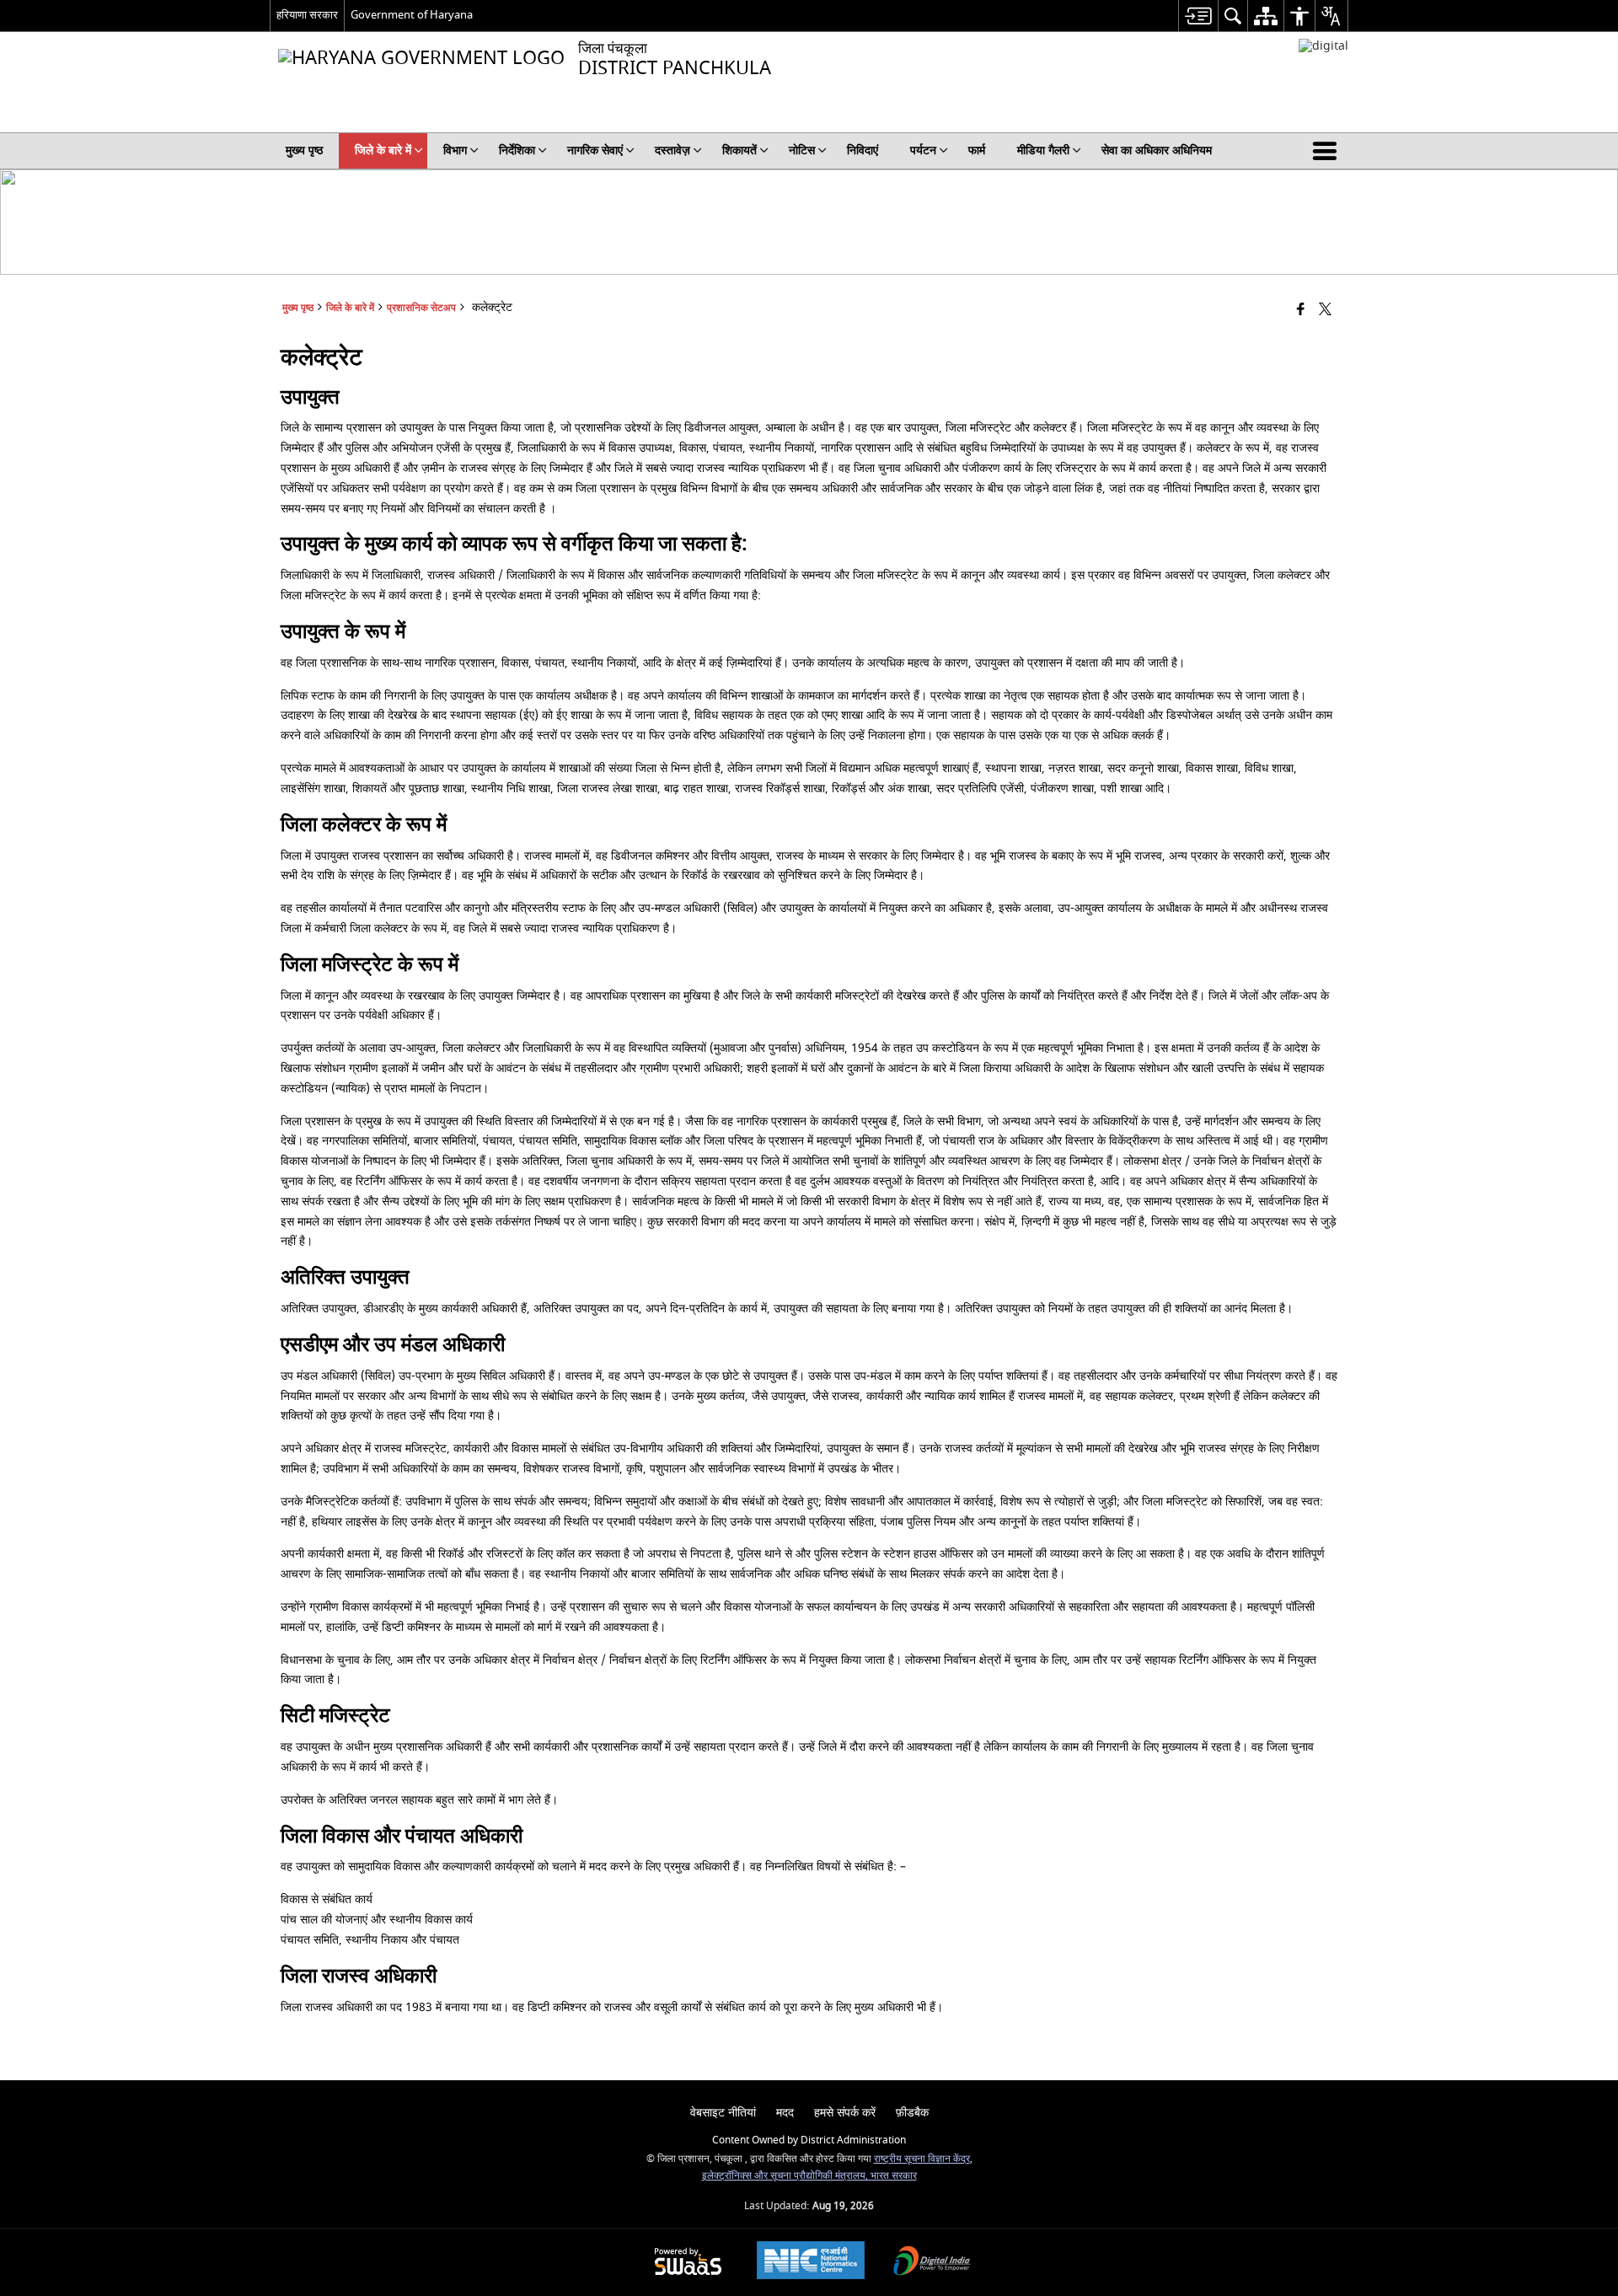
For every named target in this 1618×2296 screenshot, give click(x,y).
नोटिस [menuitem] (802, 150)
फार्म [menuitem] (977, 150)
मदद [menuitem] (785, 2113)
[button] (1328, 151)
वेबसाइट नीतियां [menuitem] (723, 2113)
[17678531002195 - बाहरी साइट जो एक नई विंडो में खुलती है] (1323, 46)
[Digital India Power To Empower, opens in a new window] (932, 2263)
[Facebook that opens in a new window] (1301, 311)
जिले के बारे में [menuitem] (383, 150)
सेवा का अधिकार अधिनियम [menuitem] (1157, 150)
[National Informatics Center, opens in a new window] (811, 2262)
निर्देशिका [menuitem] (517, 150)
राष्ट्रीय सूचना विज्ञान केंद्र (922, 2159)
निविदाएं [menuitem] (863, 150)
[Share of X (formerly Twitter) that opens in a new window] (1325, 311)
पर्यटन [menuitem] (923, 150)
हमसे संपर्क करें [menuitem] (845, 2113)
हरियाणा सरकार (307, 15)
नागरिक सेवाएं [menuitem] (595, 150)
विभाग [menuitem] (455, 150)
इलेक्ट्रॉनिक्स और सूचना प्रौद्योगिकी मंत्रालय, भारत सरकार (809, 2176)
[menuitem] (1198, 16)
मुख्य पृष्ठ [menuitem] (304, 150)
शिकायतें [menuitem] (739, 150)
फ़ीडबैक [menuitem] (912, 2113)
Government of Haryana (412, 15)
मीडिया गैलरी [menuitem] (1043, 150)
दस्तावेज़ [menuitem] (672, 150)
